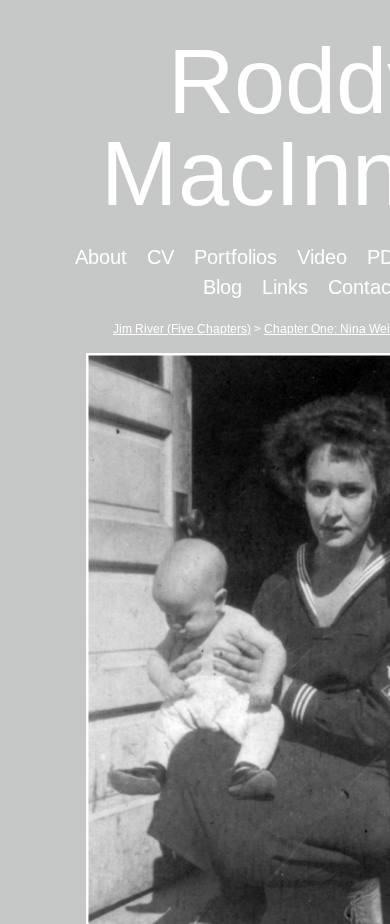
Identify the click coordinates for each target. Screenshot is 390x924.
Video (297, 257)
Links (255, 287)
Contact (331, 287)
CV (136, 257)
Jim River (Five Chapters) (184, 328)
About (77, 257)
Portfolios (210, 257)
